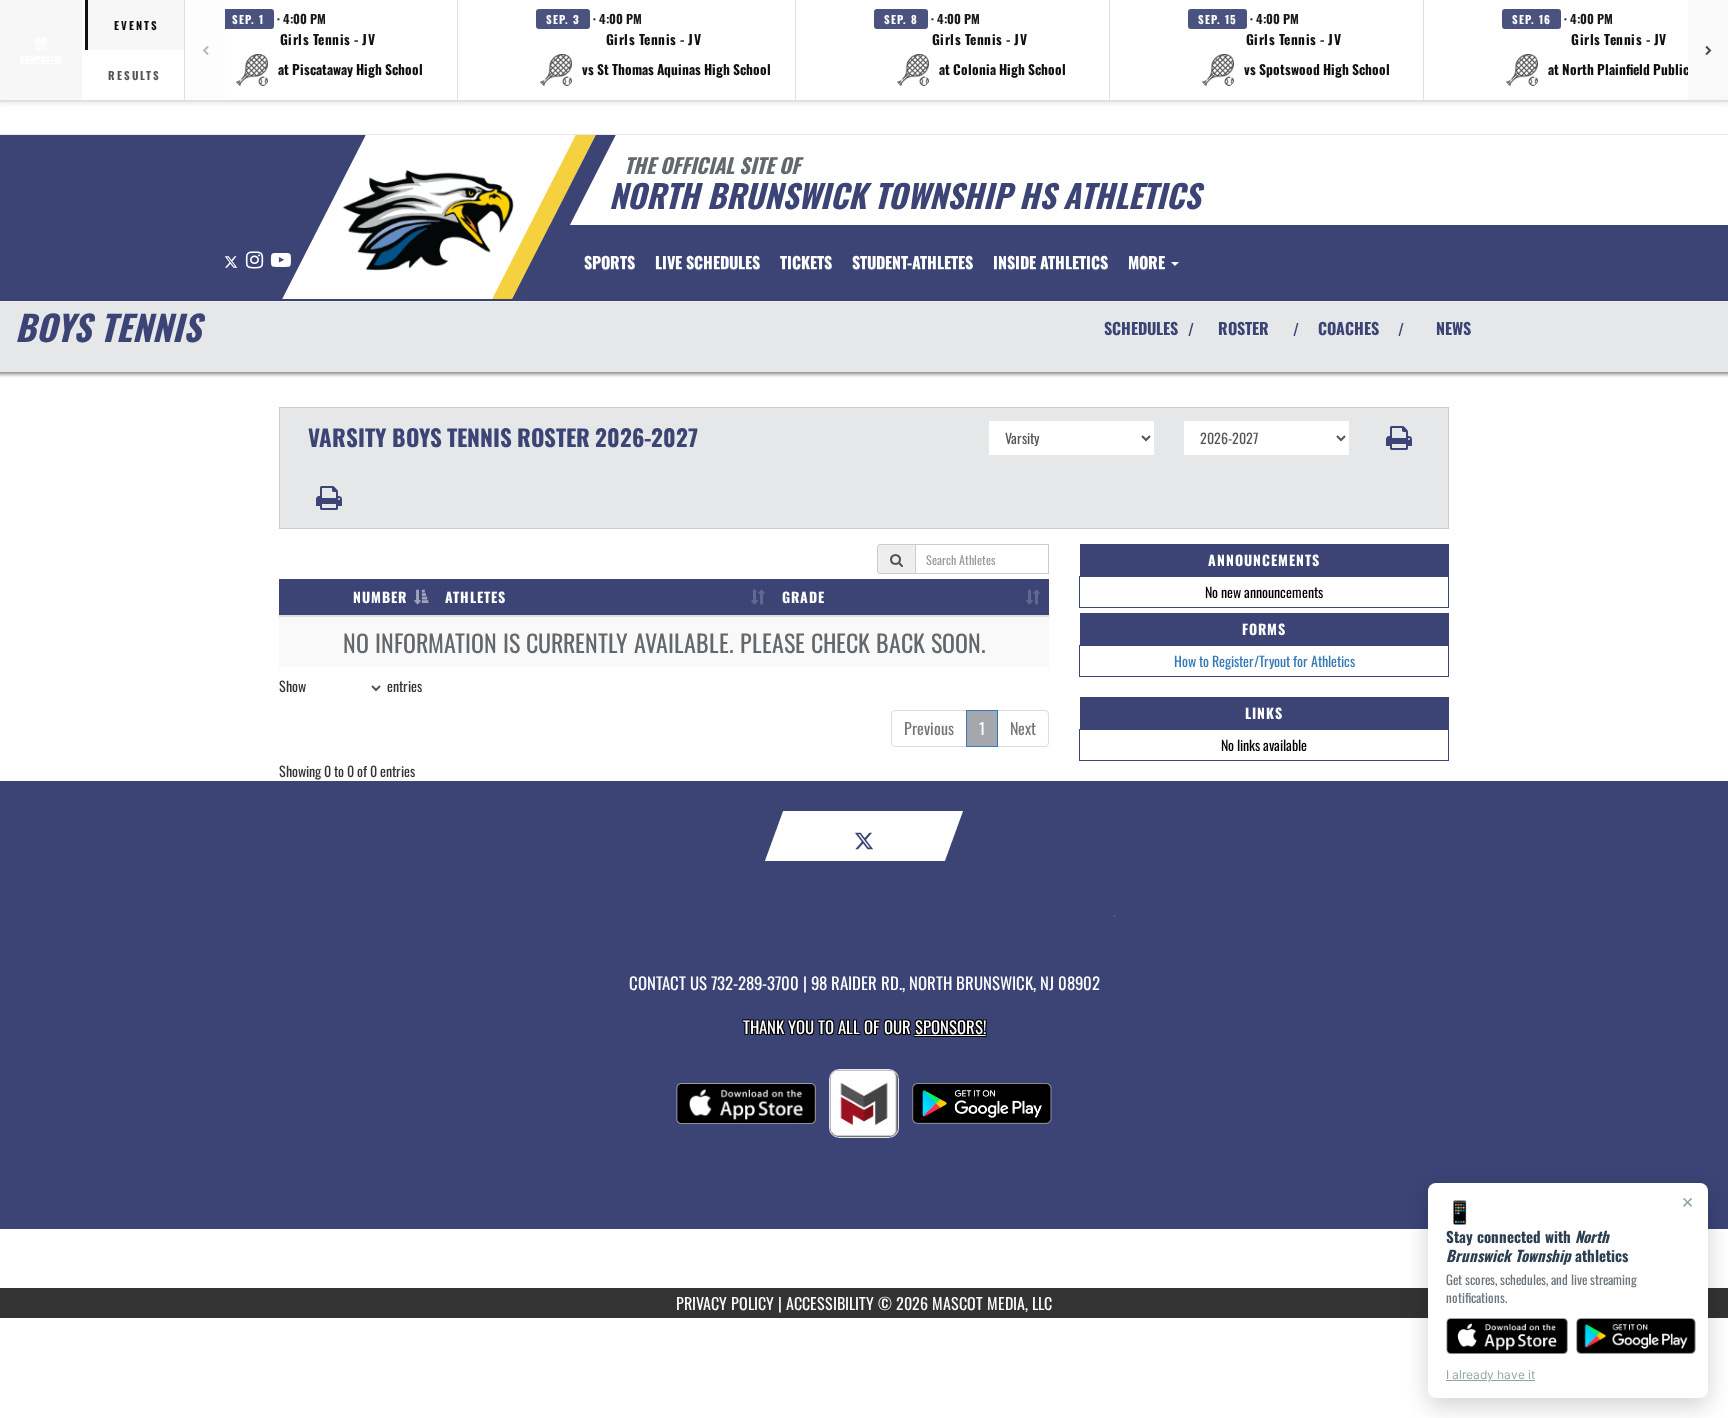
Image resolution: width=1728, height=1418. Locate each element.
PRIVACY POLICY (725, 1303)
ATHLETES (475, 596)
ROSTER (1243, 328)
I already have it (1490, 1374)
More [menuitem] (1148, 262)
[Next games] (1708, 50)
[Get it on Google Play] (1636, 1336)
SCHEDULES (1141, 328)
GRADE (803, 596)
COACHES (1348, 328)
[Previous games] (205, 50)
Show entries (350, 685)
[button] (328, 50)
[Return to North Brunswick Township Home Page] (427, 220)
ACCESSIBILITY (830, 1303)
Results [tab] (134, 75)
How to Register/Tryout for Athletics (1264, 660)
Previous (929, 728)
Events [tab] (136, 25)
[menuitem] (707, 262)
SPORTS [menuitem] (609, 262)
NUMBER (380, 596)
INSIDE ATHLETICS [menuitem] (1050, 262)
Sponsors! (950, 1026)
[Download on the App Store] (1507, 1336)
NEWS (1453, 328)
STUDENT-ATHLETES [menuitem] (912, 262)
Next (1023, 728)
